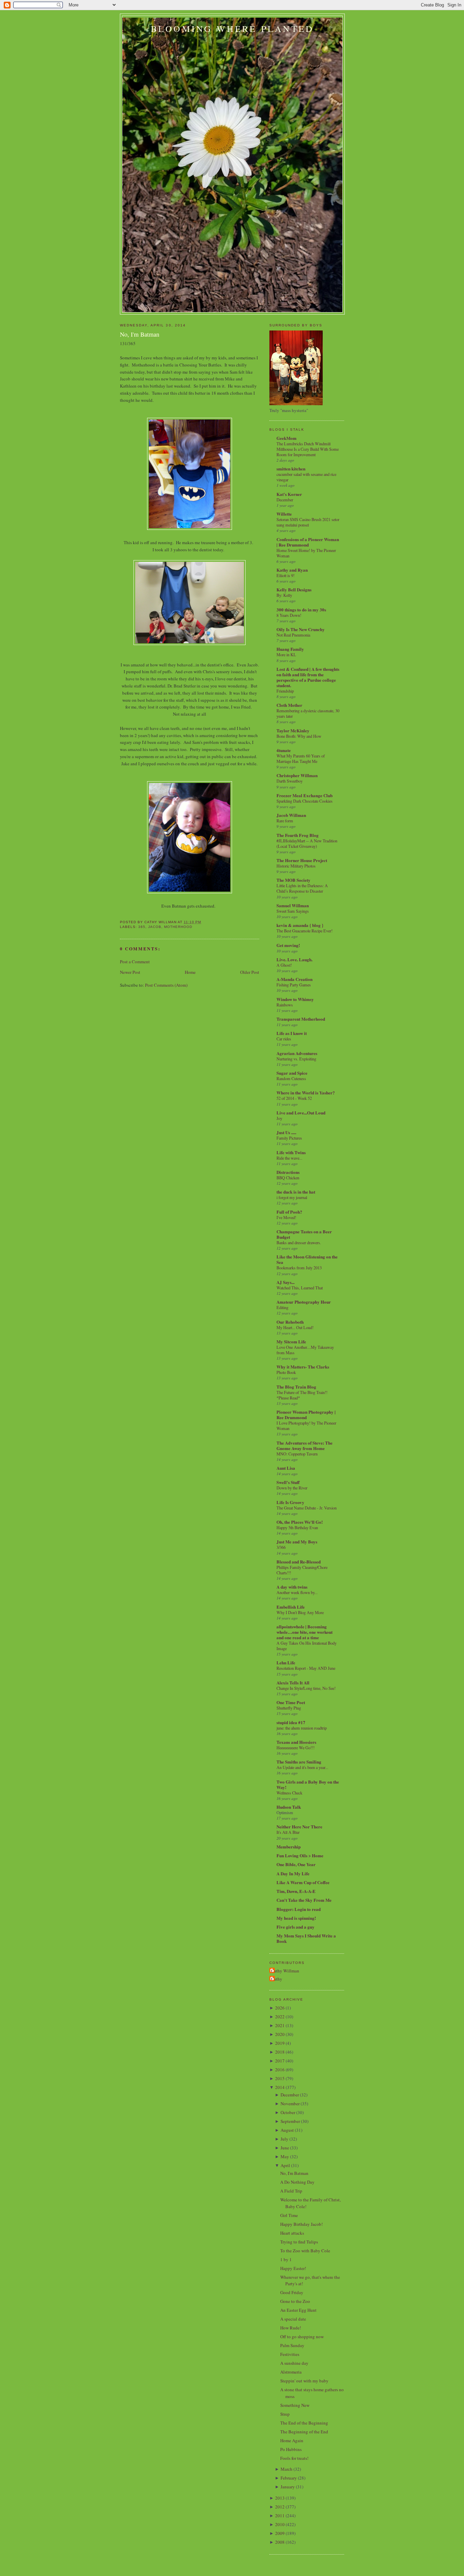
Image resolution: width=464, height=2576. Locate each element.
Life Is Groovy (290, 1502)
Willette (284, 514)
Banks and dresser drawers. (299, 1242)
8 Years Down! (289, 615)
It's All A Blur (288, 1832)
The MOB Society (293, 880)
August (287, 2130)
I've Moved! (286, 1217)
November (290, 2104)
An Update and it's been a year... (302, 1767)
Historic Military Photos (296, 866)
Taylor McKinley (293, 730)
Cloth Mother (289, 705)
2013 (280, 2498)
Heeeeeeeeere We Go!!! (296, 1748)
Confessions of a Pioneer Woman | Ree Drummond (308, 542)
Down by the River (292, 1488)
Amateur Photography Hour (304, 1302)
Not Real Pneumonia (293, 635)
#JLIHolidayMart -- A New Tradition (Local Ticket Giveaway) (307, 843)
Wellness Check (289, 1793)
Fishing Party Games (294, 985)
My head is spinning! (296, 1918)
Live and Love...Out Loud (301, 1113)
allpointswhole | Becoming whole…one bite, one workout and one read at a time (305, 1632)
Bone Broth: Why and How (299, 736)
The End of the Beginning (304, 2423)
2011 (280, 2516)
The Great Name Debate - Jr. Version (307, 1508)
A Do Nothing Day (297, 2182)
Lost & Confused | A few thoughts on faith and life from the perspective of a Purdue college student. (308, 677)
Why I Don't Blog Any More (300, 1612)
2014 (280, 2087)
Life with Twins (291, 1152)
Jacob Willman (291, 815)
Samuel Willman (293, 905)
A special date (293, 2319)
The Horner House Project (302, 860)
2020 (280, 2034)
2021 (280, 2025)
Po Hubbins (291, 2449)
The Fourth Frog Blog (298, 835)
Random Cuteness (291, 1078)
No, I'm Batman (140, 334)
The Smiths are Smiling (299, 1762)
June (285, 2148)
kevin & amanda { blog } (300, 925)
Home (190, 972)
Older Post (250, 972)
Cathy (277, 1979)
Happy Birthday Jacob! (301, 2224)
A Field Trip (291, 2191)
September (290, 2121)
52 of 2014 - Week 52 (294, 1098)
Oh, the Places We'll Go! (300, 1522)
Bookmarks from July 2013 (299, 1268)
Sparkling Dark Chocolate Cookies (305, 801)
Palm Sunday (292, 2345)
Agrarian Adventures (297, 1053)
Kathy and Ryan (292, 570)
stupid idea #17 (291, 1722)
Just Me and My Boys (297, 1542)
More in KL (286, 655)
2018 (280, 2052)
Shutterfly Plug (289, 1708)
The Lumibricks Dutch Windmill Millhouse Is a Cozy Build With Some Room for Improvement (308, 449)
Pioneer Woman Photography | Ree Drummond (306, 1415)
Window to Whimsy (295, 999)
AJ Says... (285, 1282)
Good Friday (292, 2292)
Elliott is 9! (285, 575)
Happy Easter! (293, 2268)
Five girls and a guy (296, 1927)
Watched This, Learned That (300, 1288)
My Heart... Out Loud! (295, 1327)
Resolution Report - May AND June (306, 1668)
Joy (279, 1118)
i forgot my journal (292, 1197)
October (288, 2112)
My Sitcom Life (291, 1341)
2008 (280, 2542)
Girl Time (289, 2215)
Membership (289, 1847)
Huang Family (290, 649)
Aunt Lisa (286, 1468)
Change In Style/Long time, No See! (306, 1688)
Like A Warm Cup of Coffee (303, 1882)
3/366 (281, 1547)
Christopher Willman (297, 775)
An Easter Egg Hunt (298, 2310)
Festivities (290, 2354)
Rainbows (285, 1005)
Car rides (284, 1039)
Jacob (155, 927)
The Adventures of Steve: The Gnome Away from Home (305, 1445)
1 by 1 (286, 2259)
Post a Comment (135, 962)
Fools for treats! (294, 2458)
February (289, 2478)
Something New (295, 2405)
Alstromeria (291, 2372)
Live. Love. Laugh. (295, 959)
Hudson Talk (289, 1807)
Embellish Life (291, 1607)
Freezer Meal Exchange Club (305, 795)
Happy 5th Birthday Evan (297, 1527)
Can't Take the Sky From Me (304, 1900)
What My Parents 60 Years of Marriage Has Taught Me (301, 758)
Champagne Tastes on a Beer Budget (304, 1234)
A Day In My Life (293, 1873)
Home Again (292, 2440)
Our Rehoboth (290, 1322)
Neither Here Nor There (299, 1827)
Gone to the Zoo (295, 2301)
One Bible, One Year (296, 1864)
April (285, 2165)
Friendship (285, 691)
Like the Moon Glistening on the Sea (307, 1259)
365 (142, 927)
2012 (280, 2507)
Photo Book (286, 1372)
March (287, 2469)
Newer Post (130, 972)
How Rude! (291, 2328)
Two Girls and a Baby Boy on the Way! (308, 1784)
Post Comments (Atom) (166, 985)
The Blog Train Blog (296, 1387)
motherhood (178, 927)
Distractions (288, 1172)
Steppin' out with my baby (304, 2381)
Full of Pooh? (289, 1212)
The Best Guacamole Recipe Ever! (305, 931)
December (285, 500)
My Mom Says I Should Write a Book (306, 1938)
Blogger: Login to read (299, 1909)
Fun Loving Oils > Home (300, 1855)
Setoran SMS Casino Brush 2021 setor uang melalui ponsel (308, 522)
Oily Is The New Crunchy (301, 629)
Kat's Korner (289, 494)
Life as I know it (292, 1033)
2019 (280, 2043)
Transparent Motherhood (301, 1019)
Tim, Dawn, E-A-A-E (296, 1891)
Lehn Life (286, 1662)
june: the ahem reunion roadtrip (302, 1728)
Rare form (285, 821)
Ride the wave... (289, 1158)
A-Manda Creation (295, 979)
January (288, 2487)
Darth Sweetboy (290, 781)
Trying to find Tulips (299, 2242)
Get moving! (288, 945)
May (285, 2157)
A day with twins (292, 1587)
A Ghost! (284, 965)
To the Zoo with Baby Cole (305, 2251)
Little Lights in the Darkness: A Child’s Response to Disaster (302, 888)
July (284, 2139)
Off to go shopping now (302, 2337)
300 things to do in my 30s (301, 610)
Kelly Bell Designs (294, 589)
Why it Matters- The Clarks (303, 1367)
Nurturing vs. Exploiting (296, 1059)
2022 (280, 2017)
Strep (285, 2414)
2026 (280, 2008)
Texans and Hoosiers (296, 1742)
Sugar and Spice (292, 1073)
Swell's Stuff (288, 1482)
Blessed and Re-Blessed (299, 1562)
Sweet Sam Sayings (293, 911)
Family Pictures (289, 1138)
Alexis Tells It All (293, 1683)
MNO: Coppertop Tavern (297, 1454)
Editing (282, 1307)
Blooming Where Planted (232, 29)
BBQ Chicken (288, 1178)
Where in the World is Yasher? (306, 1093)
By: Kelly (284, 595)
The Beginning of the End (304, 2432)
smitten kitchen (291, 469)
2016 (280, 2070)
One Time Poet (291, 1702)
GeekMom (287, 438)
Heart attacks (292, 2233)
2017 (280, 2061)
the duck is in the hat (296, 1192)
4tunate (284, 750)
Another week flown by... (297, 1592)
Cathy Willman (285, 1971)
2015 (280, 2078)
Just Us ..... (286, 1132)
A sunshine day (294, 2363)
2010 (280, 2524)
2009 (280, 2533)
